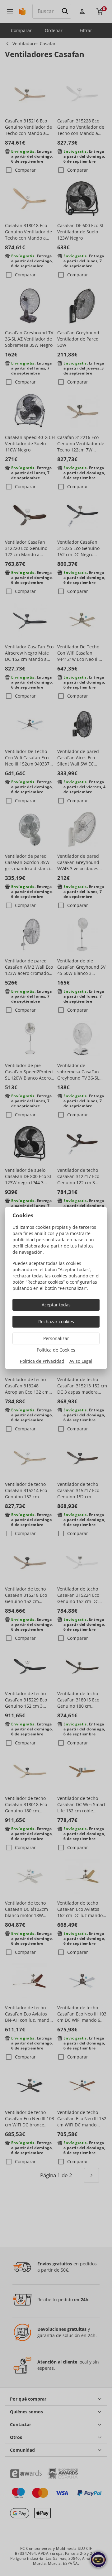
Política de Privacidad (42, 1361)
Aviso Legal (81, 1361)
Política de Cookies (56, 1350)
